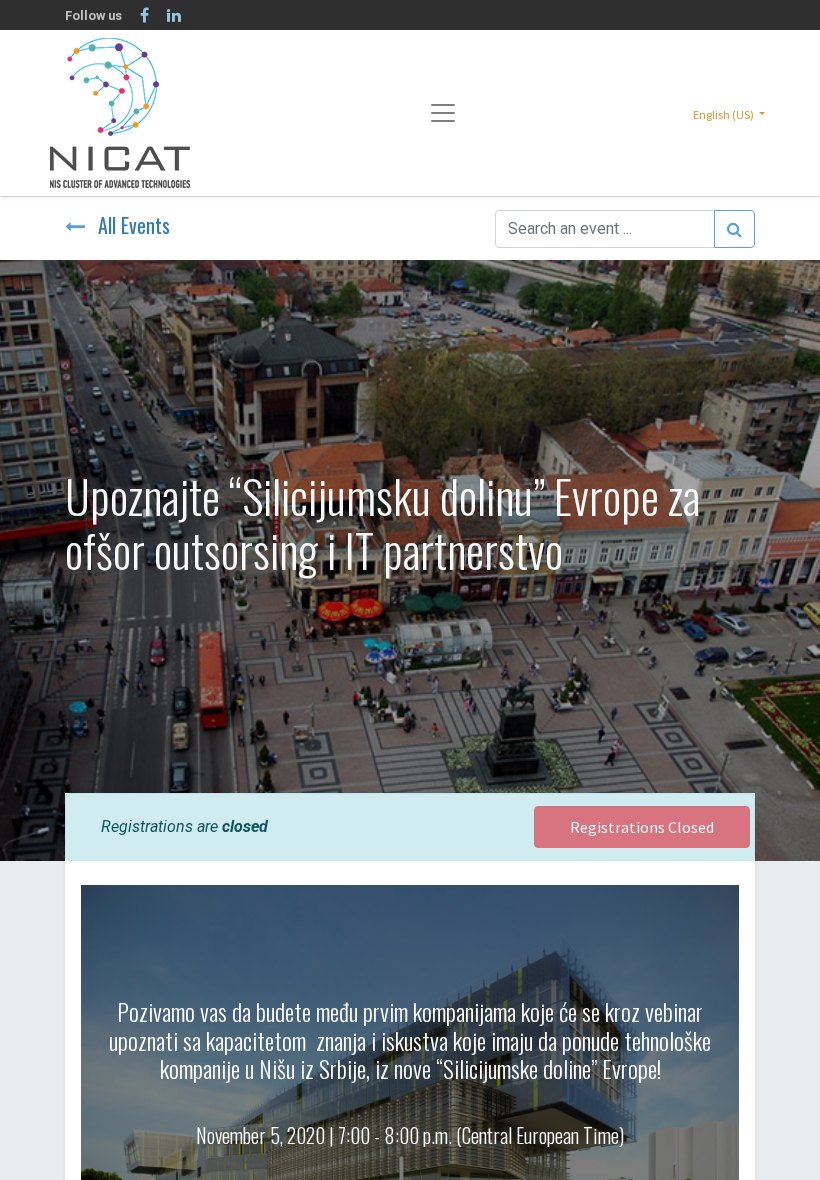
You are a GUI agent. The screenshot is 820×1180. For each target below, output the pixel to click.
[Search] (734, 229)
